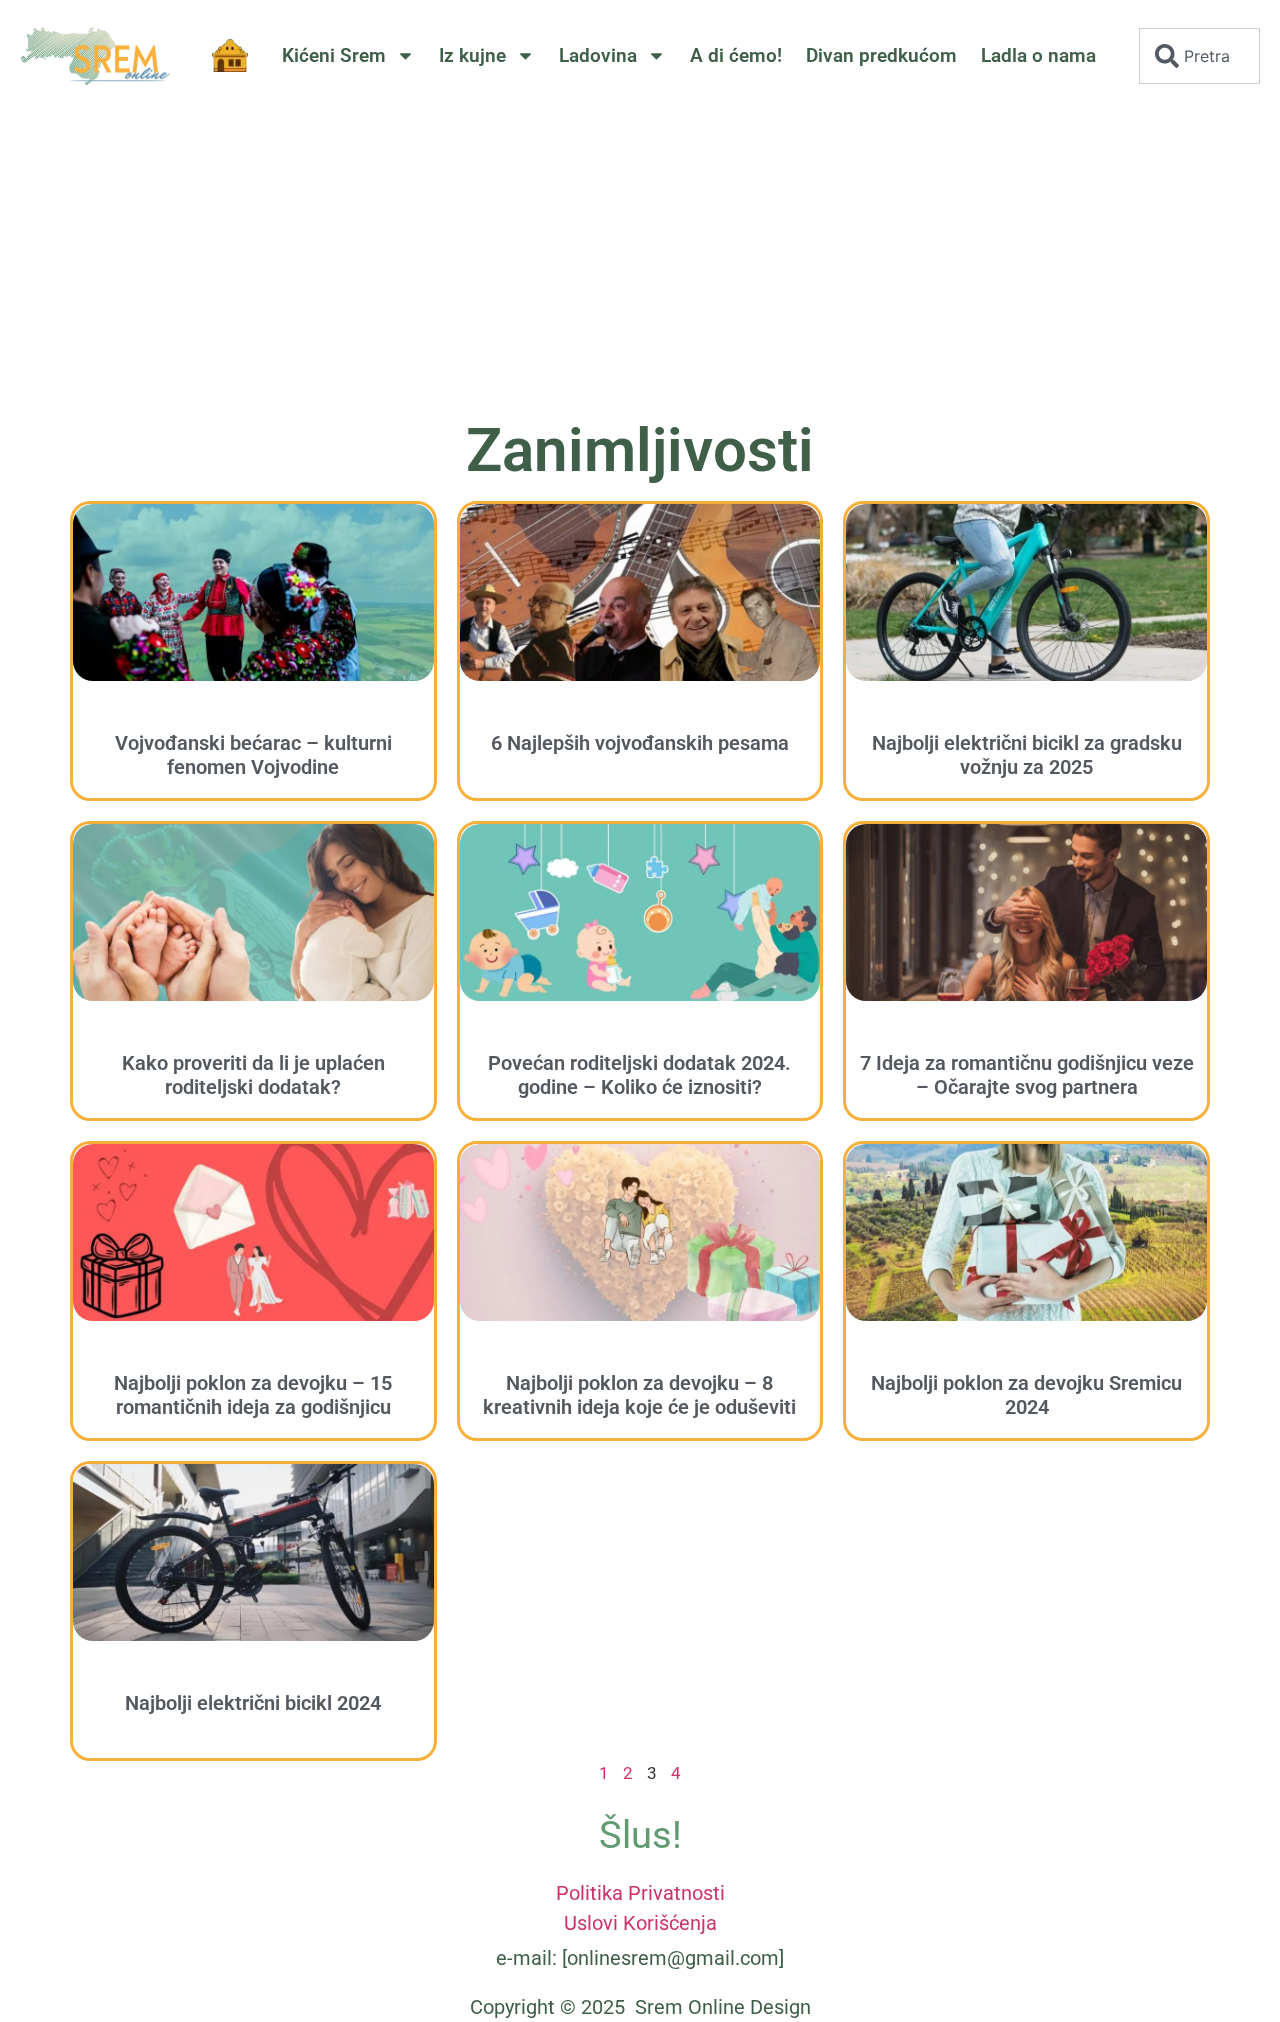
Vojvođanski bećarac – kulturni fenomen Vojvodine (253, 755)
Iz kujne (472, 55)
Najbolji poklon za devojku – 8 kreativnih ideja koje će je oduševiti (639, 1395)
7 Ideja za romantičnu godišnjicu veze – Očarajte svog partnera (1027, 1075)
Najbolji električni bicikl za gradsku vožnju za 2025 (1027, 755)
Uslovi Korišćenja (640, 1923)
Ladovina (598, 55)
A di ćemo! (736, 55)
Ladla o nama (1038, 55)
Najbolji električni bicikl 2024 (253, 1703)
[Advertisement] (640, 261)
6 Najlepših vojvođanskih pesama (640, 743)
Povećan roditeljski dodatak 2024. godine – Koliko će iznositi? (639, 1075)
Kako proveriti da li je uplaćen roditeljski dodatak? (253, 1075)
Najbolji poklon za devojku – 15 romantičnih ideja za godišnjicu (253, 1395)
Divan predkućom (881, 55)
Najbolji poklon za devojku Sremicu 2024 (1026, 1395)
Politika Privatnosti (640, 1893)
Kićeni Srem (334, 55)
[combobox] (1199, 56)
